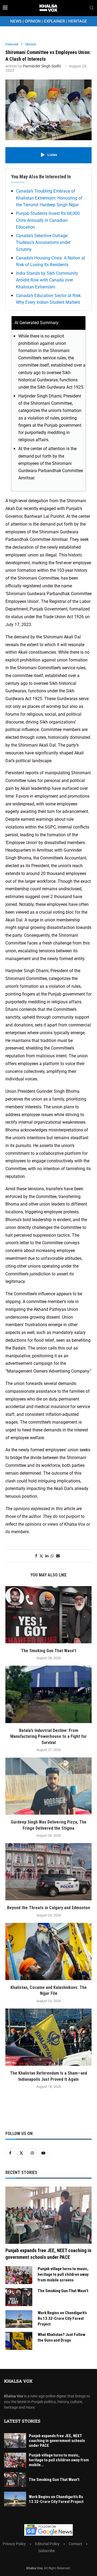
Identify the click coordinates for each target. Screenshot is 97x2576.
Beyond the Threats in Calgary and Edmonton (48, 1908)
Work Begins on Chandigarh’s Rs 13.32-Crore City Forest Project (62, 2318)
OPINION (33, 21)
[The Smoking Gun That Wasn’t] (48, 1615)
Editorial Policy (47, 2544)
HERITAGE (78, 21)
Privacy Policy (14, 2544)
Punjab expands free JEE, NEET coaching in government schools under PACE (48, 2254)
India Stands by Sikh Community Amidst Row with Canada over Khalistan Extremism (47, 280)
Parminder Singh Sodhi (42, 66)
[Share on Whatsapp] (52, 1556)
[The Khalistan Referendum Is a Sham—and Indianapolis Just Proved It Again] (48, 2037)
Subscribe (46, 2551)
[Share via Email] (58, 1556)
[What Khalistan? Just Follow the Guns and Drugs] (19, 2341)
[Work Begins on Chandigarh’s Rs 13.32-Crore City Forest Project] (19, 2319)
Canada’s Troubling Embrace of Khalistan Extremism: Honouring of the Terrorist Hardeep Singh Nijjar (49, 198)
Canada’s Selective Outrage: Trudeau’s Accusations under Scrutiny (43, 243)
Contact (75, 2544)
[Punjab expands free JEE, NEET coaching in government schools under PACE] (48, 2215)
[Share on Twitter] (41, 1556)
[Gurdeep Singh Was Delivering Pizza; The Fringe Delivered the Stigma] (48, 1786)
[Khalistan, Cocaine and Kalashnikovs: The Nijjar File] (48, 1951)
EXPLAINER (54, 21)
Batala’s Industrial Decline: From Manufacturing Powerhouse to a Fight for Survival (48, 1736)
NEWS (16, 21)
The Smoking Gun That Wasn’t (49, 1651)
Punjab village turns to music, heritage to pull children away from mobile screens (63, 2274)
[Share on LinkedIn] (47, 1556)
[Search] (92, 8)
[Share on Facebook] (36, 1556)
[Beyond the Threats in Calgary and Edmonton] (48, 1872)
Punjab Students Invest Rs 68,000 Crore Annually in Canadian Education (48, 220)
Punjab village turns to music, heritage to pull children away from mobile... (59, 2460)
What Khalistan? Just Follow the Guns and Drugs (62, 2337)
